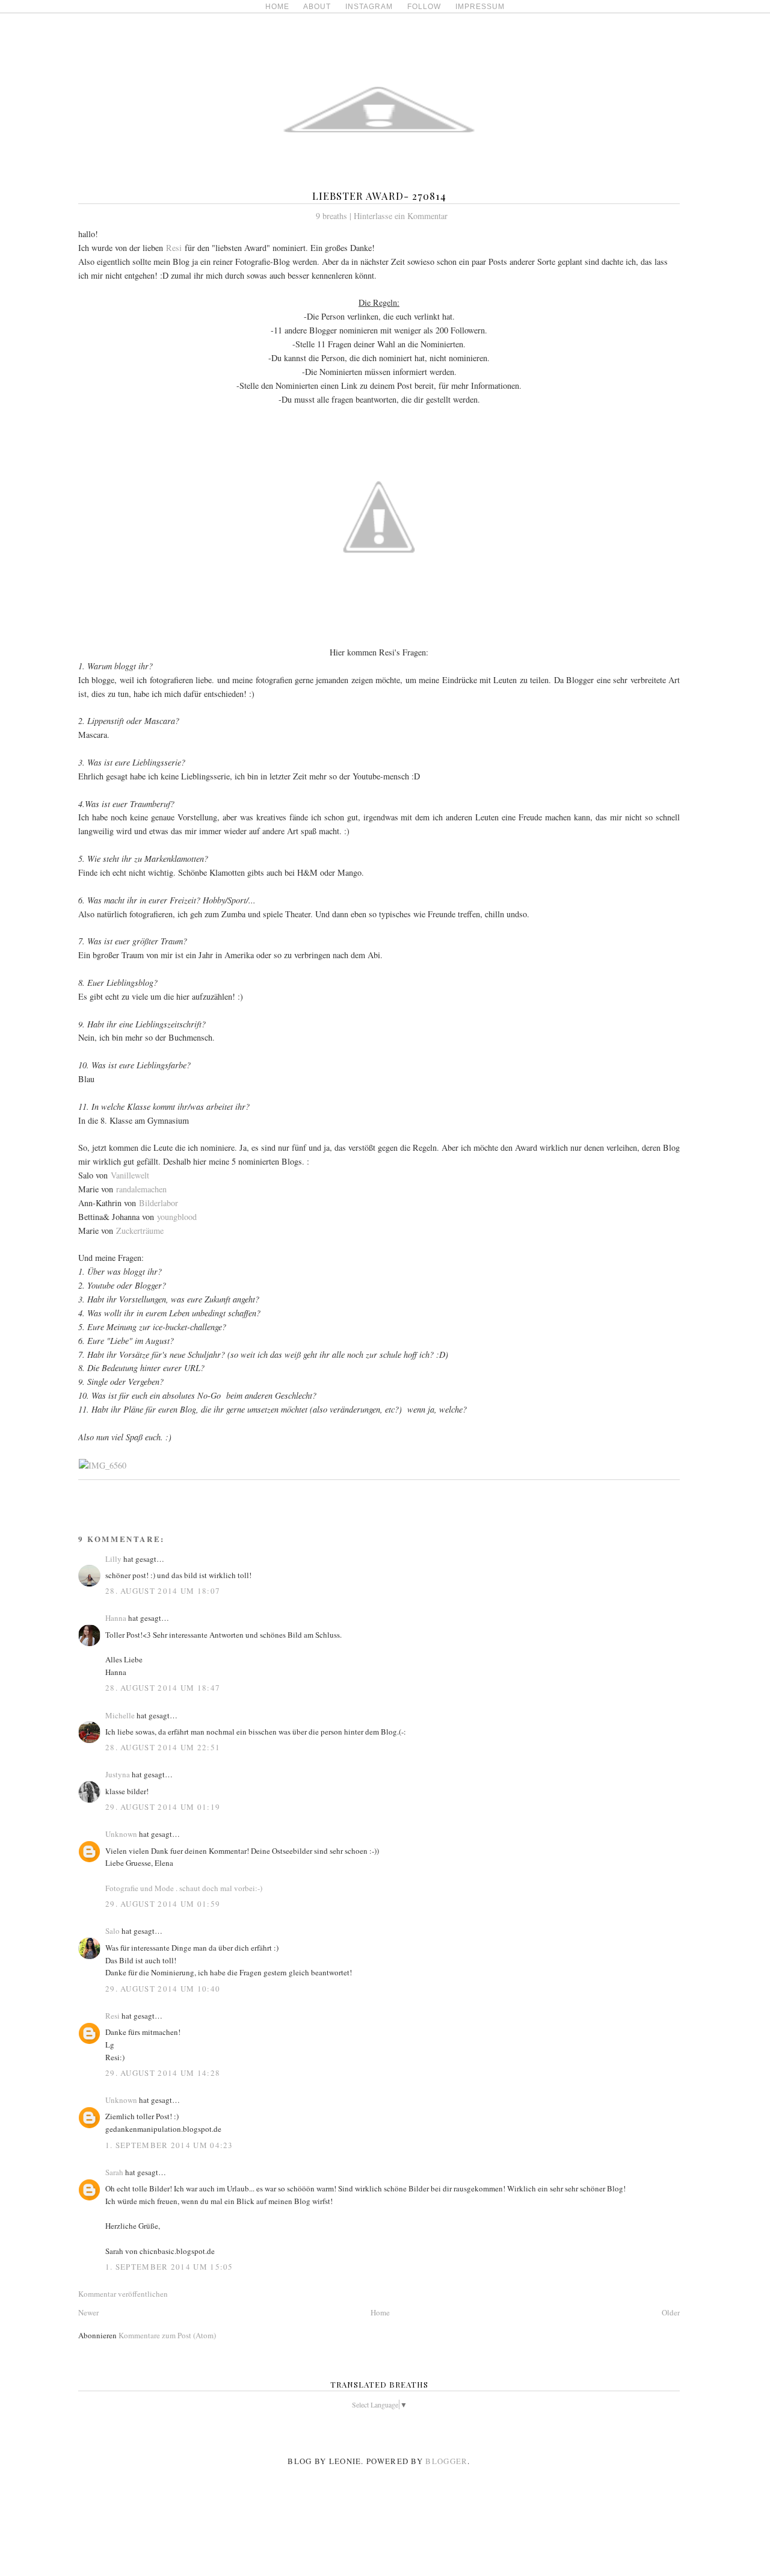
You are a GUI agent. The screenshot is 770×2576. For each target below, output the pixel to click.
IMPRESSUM (480, 7)
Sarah (114, 2172)
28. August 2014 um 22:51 (163, 1747)
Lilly (113, 1559)
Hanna (116, 1618)
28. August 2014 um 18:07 (163, 1591)
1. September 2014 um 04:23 (169, 2145)
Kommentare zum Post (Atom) (167, 2335)
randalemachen (141, 1189)
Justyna (118, 1774)
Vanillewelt (130, 1175)
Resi (174, 248)
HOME (277, 7)
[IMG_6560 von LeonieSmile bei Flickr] (103, 1465)
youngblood (177, 1217)
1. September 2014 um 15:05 (169, 2267)
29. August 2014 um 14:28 (163, 2073)
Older (671, 2312)
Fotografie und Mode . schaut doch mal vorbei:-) (184, 1888)
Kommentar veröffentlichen (123, 2294)
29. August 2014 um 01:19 (163, 1807)
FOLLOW (424, 7)
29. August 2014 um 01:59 (163, 1904)
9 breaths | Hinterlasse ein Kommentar (382, 216)
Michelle (120, 1715)
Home (380, 2312)
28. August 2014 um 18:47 (163, 1688)
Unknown (121, 1834)
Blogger (446, 2461)
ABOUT (317, 7)
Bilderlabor (159, 1203)
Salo (112, 1931)
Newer (88, 2312)
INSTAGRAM (369, 7)
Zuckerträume (140, 1231)
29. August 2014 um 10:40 (163, 1989)
